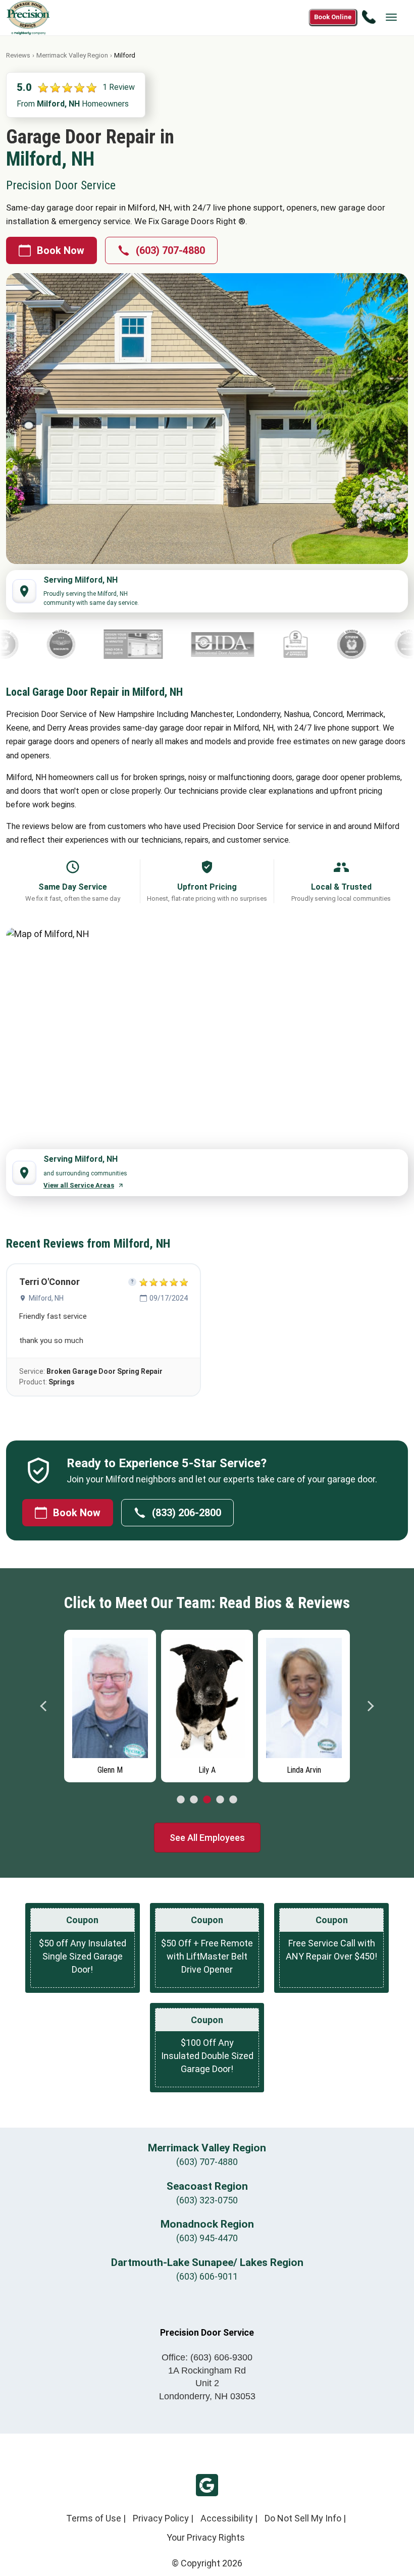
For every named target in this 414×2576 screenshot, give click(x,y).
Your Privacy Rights (206, 2537)
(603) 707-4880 (170, 250)
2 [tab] (194, 1800)
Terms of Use (94, 2518)
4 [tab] (220, 1800)
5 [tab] (233, 1800)
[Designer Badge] (67, 644)
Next (370, 1706)
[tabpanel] (110, 1704)
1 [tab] (181, 1800)
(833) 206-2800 (187, 1513)
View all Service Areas (79, 1185)
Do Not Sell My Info (303, 2518)
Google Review (207, 2485)
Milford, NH (46, 1298)
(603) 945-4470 (207, 2238)
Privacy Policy (161, 2518)
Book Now (61, 250)
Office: (207, 2357)
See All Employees (207, 1838)
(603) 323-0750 (207, 2200)
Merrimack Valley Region (72, 55)
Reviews (18, 55)
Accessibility (227, 2518)
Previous (44, 1706)
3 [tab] (207, 1800)
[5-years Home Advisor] (230, 644)
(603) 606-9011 (207, 2276)
